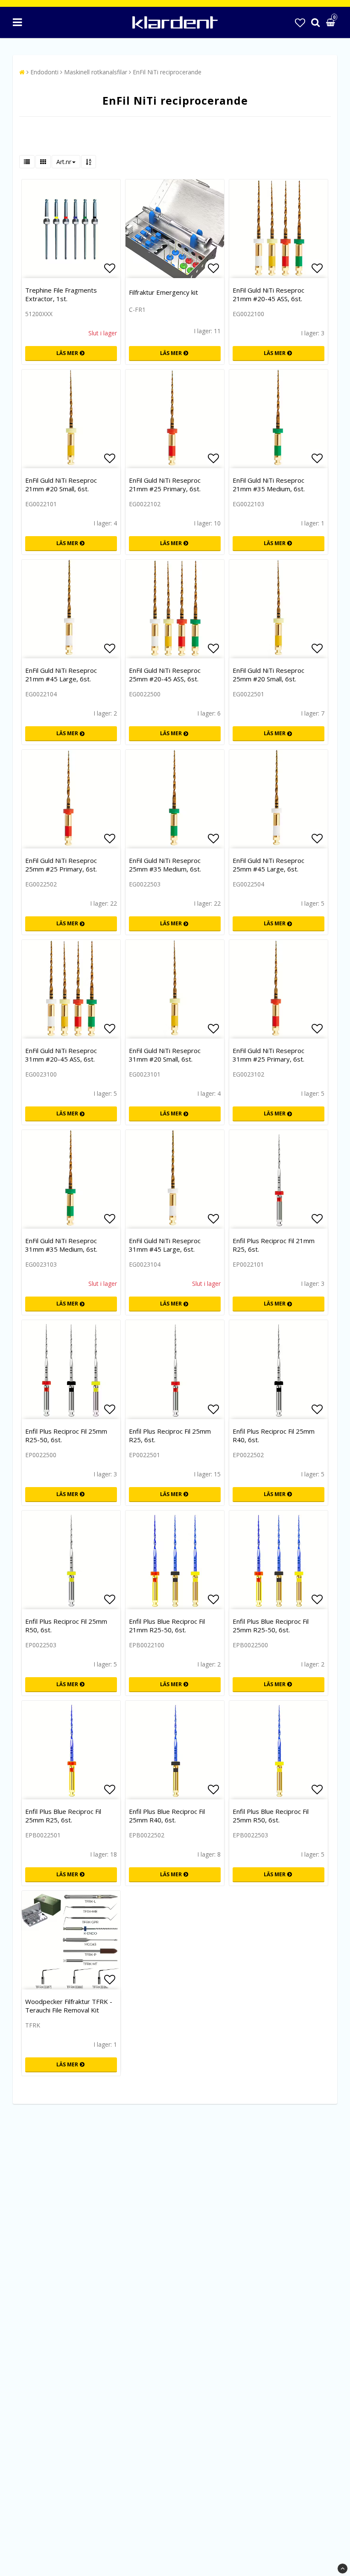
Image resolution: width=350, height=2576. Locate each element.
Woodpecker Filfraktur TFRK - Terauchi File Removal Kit (69, 2006)
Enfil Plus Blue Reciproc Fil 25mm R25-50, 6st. (271, 1625)
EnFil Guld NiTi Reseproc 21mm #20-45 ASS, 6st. (268, 294)
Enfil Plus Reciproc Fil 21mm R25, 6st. (274, 1245)
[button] (300, 22)
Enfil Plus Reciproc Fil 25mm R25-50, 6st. (66, 1435)
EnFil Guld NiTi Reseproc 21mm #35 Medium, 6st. (269, 484)
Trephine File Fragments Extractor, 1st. (61, 294)
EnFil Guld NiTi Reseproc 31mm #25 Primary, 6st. (268, 1055)
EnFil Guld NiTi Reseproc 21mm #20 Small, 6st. (61, 484)
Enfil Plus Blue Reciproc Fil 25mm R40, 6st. (167, 1816)
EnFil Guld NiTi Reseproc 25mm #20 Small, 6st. (268, 675)
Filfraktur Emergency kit (163, 292)
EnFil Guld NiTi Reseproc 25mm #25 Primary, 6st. (61, 865)
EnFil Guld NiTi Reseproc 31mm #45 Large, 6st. (165, 1245)
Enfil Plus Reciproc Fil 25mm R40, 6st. (274, 1435)
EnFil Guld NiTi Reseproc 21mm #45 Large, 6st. (61, 675)
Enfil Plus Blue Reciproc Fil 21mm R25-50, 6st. (167, 1625)
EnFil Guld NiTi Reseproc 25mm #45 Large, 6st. (268, 865)
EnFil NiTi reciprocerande (167, 72)
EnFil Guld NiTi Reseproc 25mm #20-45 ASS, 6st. (165, 675)
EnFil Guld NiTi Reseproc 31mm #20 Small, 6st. (165, 1055)
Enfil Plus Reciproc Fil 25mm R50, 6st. (66, 1625)
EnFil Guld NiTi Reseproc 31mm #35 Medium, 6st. (61, 1245)
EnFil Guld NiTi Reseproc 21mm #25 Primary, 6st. (165, 484)
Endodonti (44, 72)
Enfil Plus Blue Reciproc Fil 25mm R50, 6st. (271, 1816)
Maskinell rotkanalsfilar (96, 72)
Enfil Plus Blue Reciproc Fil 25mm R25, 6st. (63, 1816)
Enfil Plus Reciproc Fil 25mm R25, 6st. (170, 1435)
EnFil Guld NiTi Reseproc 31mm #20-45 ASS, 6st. (61, 1055)
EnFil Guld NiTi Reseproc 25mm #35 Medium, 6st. (165, 865)
